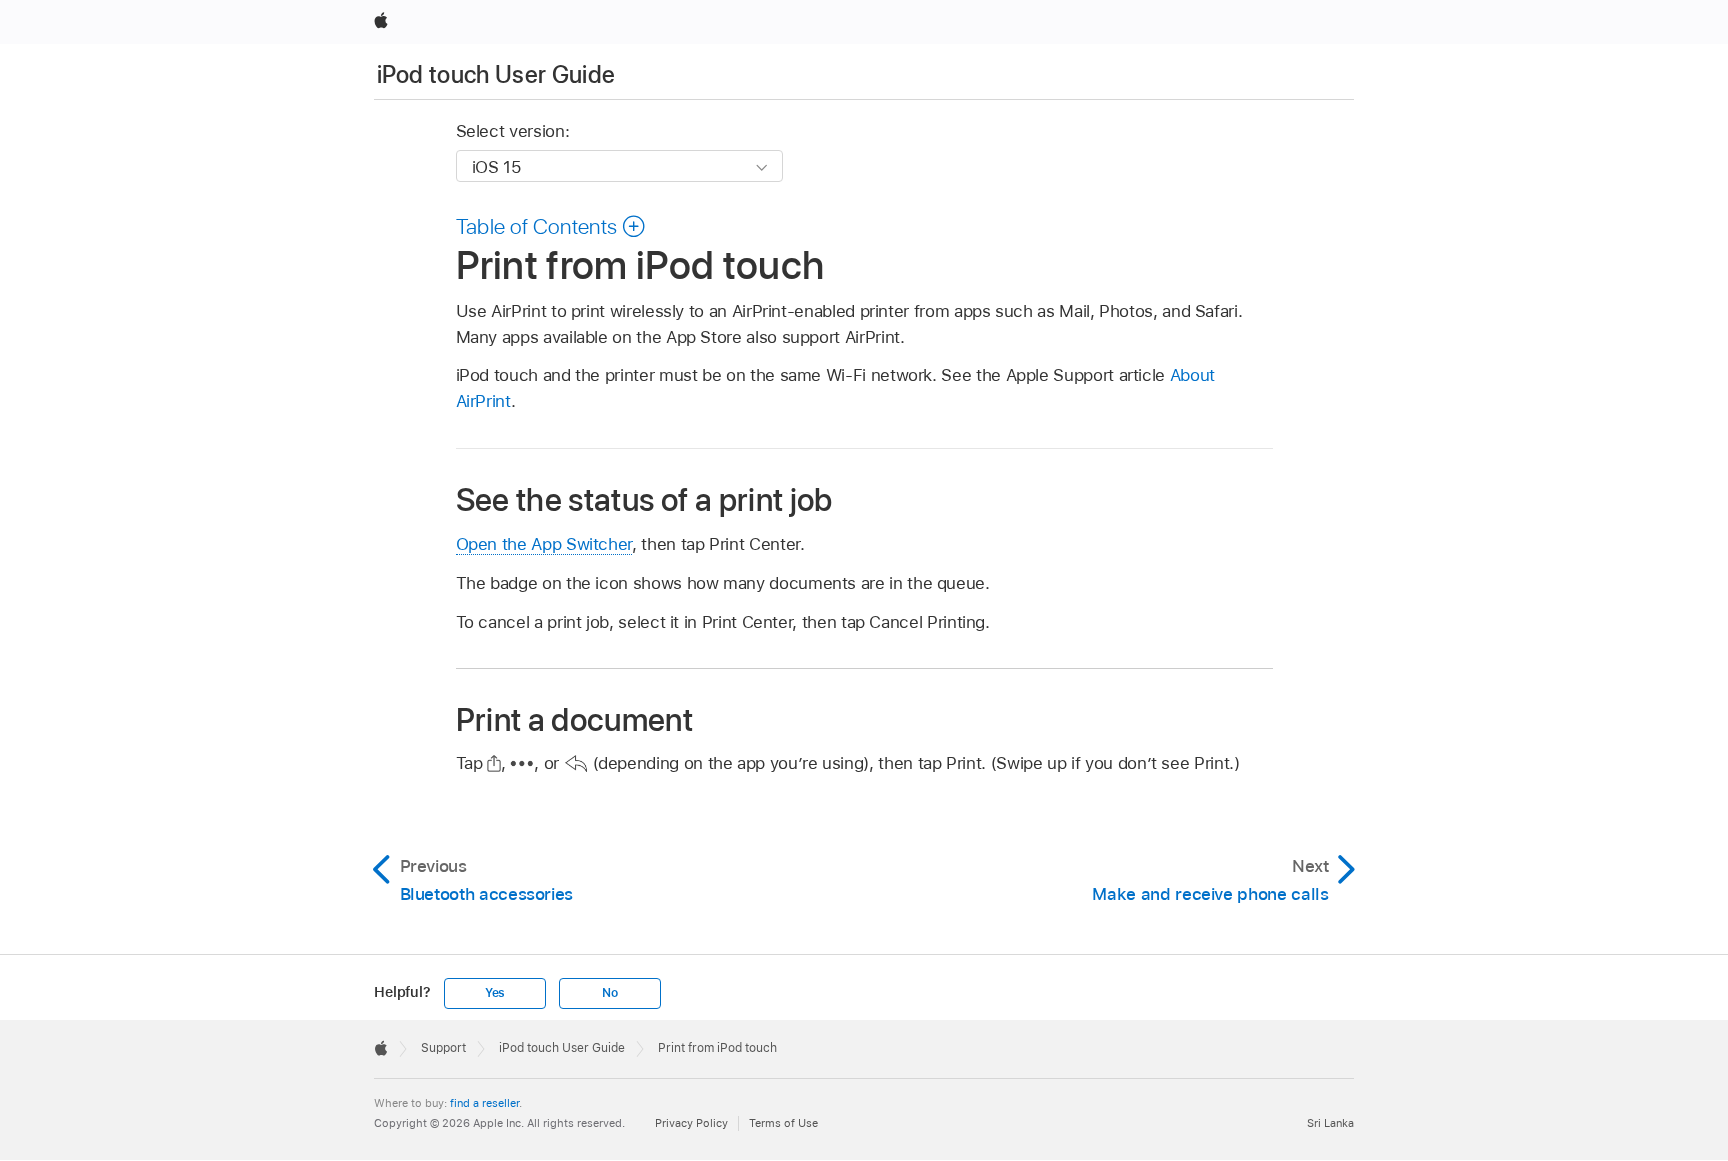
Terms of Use (783, 1123)
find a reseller (484, 1103)
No (610, 993)
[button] (551, 226)
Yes (495, 993)
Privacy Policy (691, 1123)
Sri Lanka (1330, 1123)
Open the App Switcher (544, 544)
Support (443, 1048)
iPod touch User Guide (496, 74)
